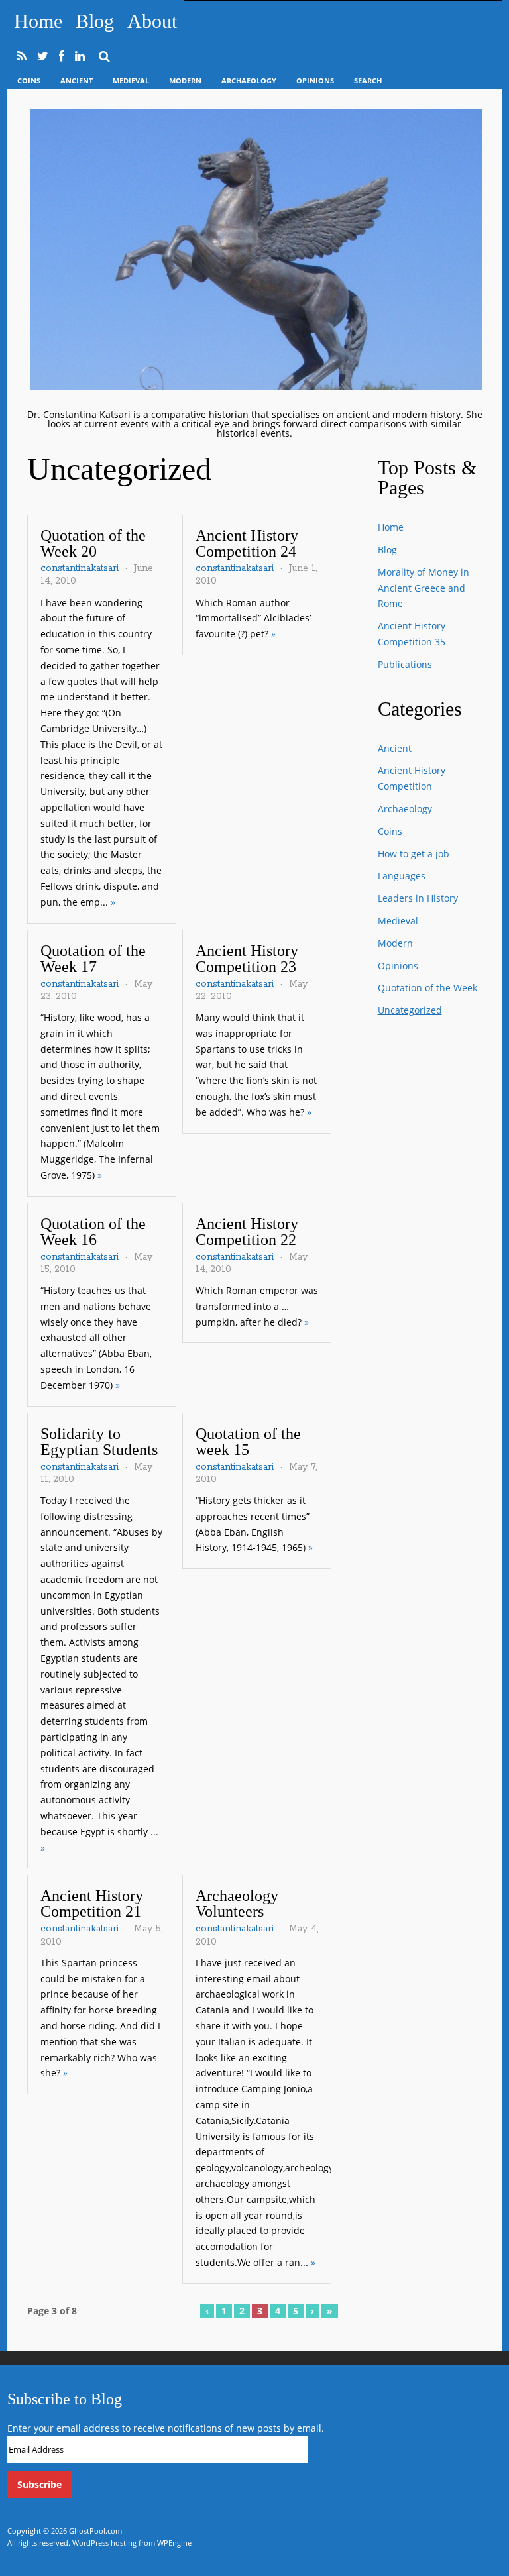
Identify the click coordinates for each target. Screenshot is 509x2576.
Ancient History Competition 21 (92, 1904)
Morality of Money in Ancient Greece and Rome (424, 588)
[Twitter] (43, 56)
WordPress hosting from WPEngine (132, 2543)
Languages (402, 876)
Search (368, 80)
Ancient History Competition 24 (247, 543)
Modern (185, 80)
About (152, 21)
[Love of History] (256, 387)
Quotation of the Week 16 (93, 1232)
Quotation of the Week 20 (93, 543)
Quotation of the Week (427, 988)
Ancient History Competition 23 (247, 959)
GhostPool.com (95, 2531)
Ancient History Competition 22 (247, 1232)
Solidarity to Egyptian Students (99, 1442)
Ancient (77, 80)
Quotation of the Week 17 (93, 959)
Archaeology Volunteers (237, 1904)
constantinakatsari (80, 568)
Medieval (131, 80)
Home (38, 21)
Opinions (315, 80)
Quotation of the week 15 (248, 1442)
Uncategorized (410, 1010)
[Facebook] (62, 56)
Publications (405, 664)
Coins (29, 80)
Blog (95, 21)
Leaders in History (418, 898)
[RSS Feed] (22, 56)
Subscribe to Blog (65, 2399)
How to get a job (414, 854)
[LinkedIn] (80, 56)
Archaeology (249, 80)
